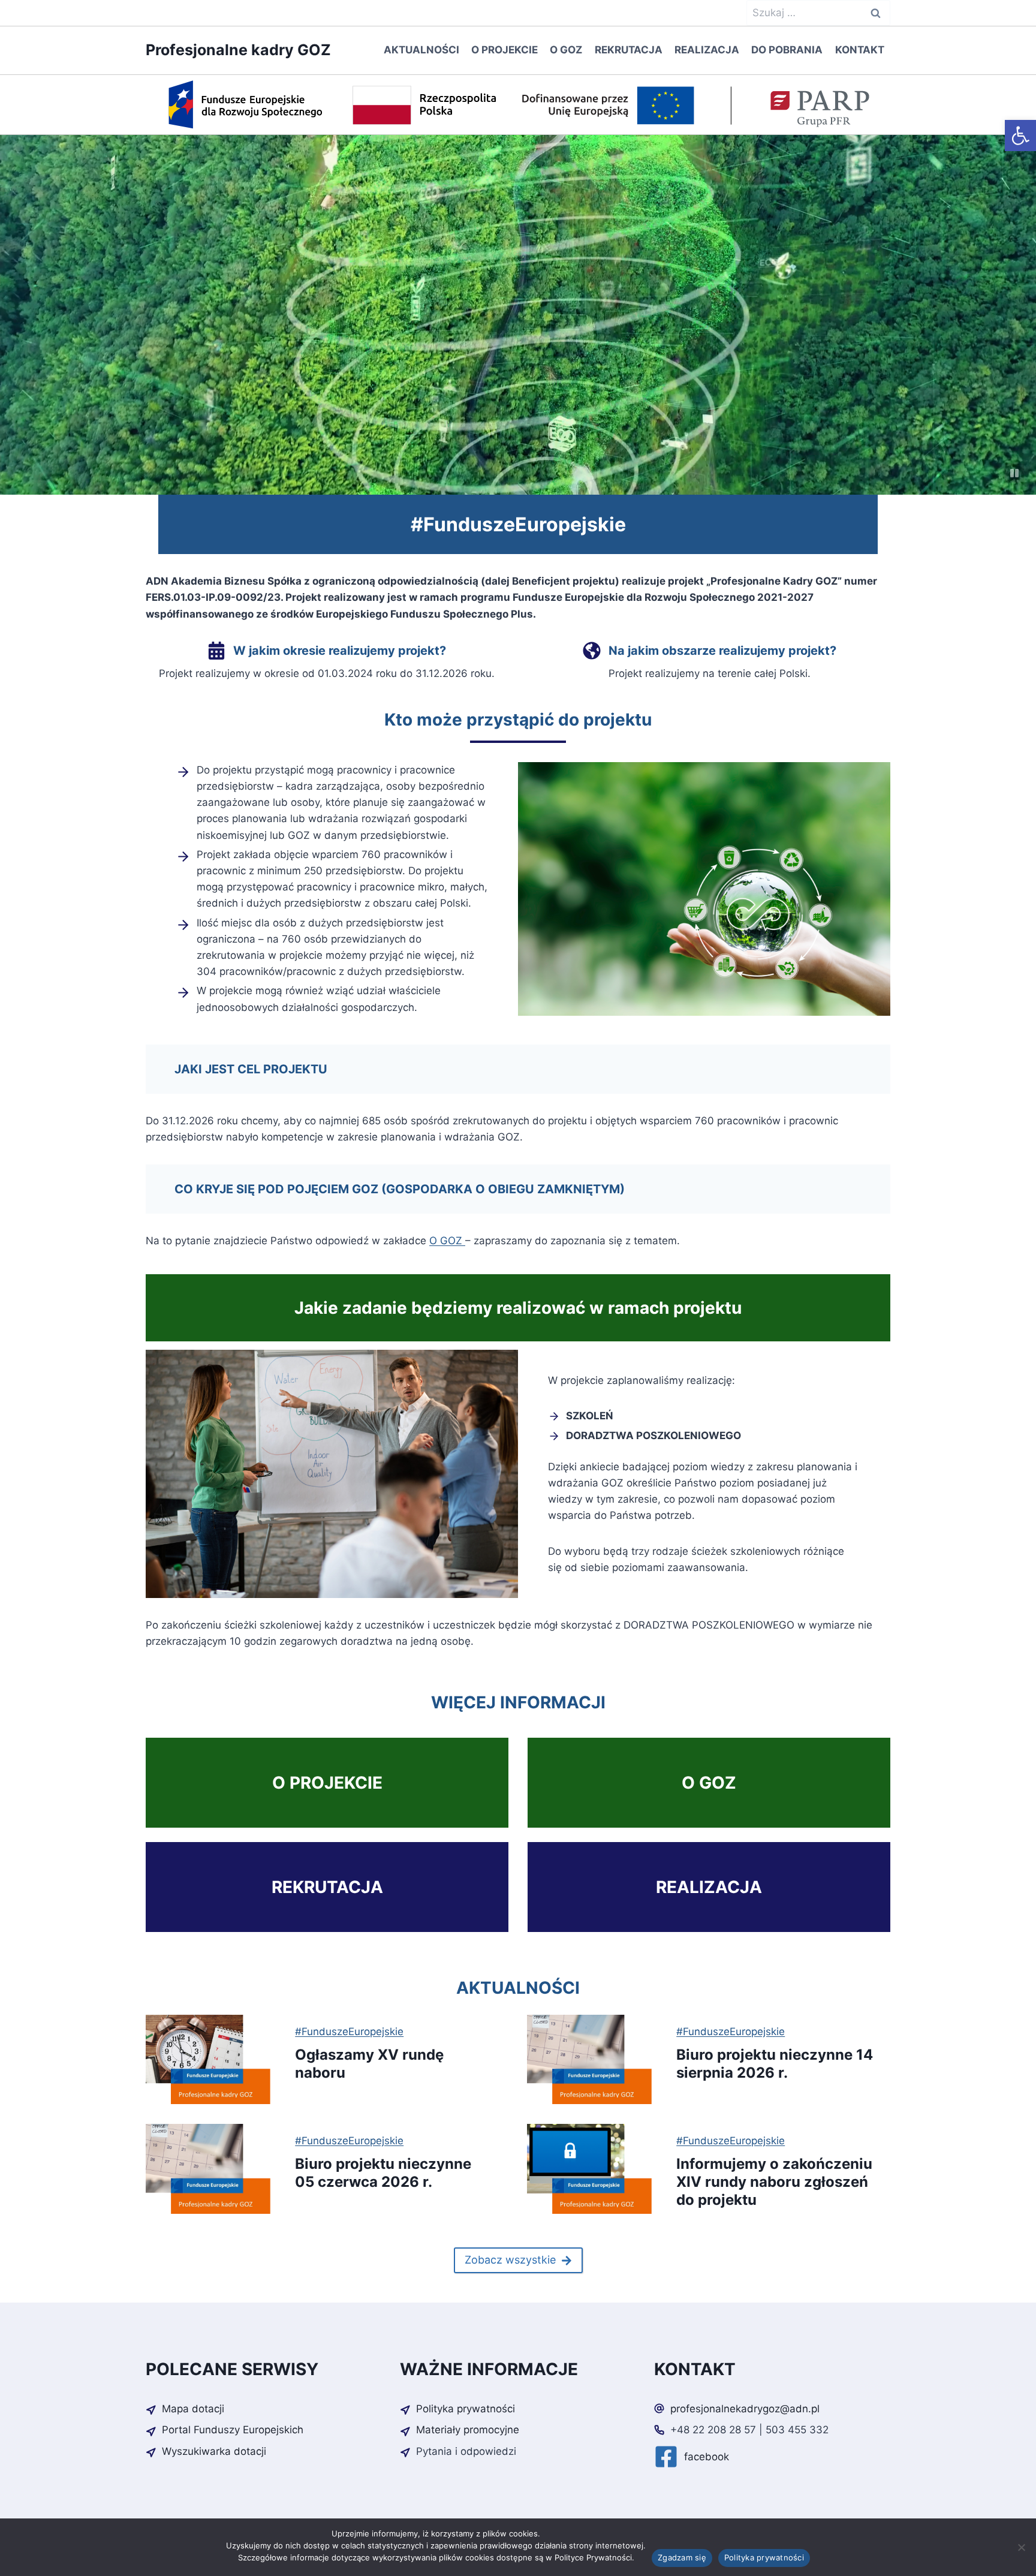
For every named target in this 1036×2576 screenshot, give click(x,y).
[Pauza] (1014, 473)
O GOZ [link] (566, 50)
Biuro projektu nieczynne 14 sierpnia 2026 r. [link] (775, 2064)
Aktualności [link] (421, 50)
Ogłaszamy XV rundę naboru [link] (369, 2064)
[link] (1020, 136)
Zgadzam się (682, 2557)
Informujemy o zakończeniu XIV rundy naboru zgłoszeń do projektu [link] (774, 2182)
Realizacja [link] (707, 50)
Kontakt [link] (860, 50)
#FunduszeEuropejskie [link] (349, 2032)
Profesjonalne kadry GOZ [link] (238, 50)
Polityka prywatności (764, 2557)
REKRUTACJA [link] (327, 1887)
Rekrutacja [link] (629, 50)
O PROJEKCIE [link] (327, 1783)
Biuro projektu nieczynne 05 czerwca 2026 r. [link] (383, 2173)
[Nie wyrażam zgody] (1021, 2547)
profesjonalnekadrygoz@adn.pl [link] (745, 2409)
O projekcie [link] (505, 50)
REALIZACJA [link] (709, 1887)
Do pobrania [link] (787, 50)
